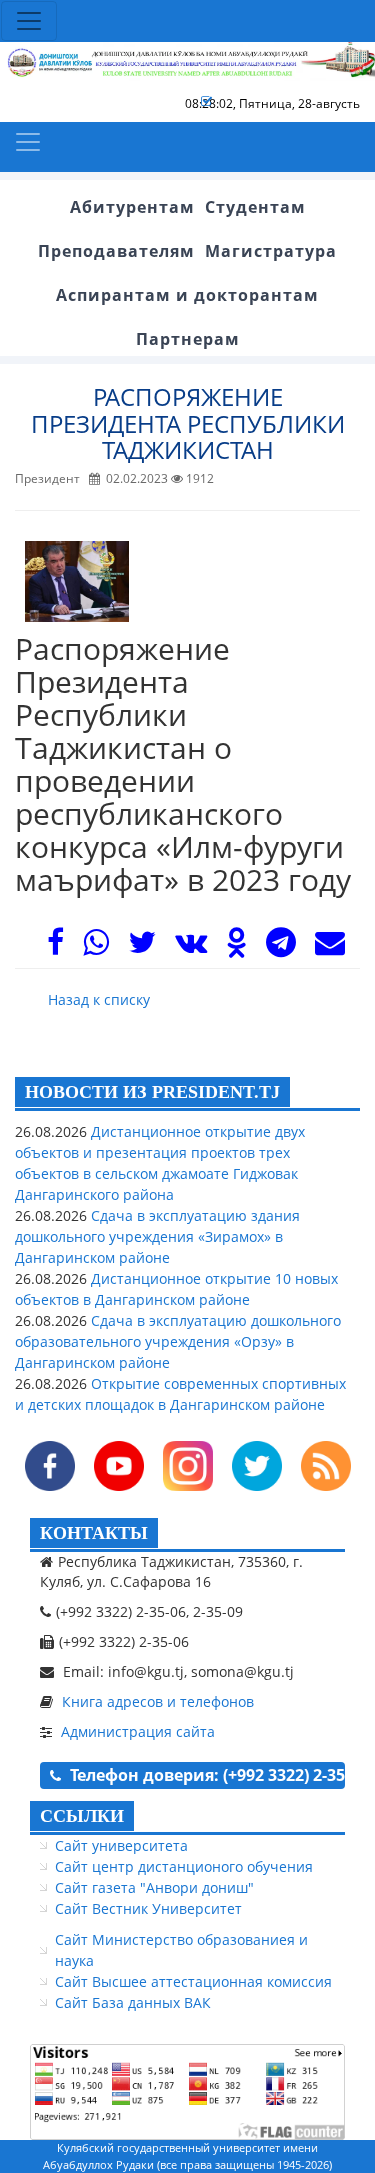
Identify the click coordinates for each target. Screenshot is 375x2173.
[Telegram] (281, 947)
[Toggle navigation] (29, 21)
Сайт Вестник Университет (148, 1908)
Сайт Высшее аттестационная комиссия (193, 1981)
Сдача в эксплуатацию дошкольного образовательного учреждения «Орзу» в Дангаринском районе (178, 1341)
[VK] (191, 947)
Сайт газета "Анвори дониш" (154, 1887)
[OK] (236, 947)
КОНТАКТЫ (94, 1533)
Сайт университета (121, 1845)
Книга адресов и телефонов (158, 1701)
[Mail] (330, 947)
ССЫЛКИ (82, 1816)
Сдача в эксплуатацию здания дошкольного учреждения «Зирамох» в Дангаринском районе (157, 1236)
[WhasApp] (96, 947)
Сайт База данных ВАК (133, 2002)
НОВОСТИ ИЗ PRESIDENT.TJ (152, 1092)
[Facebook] (55, 947)
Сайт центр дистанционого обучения (184, 1866)
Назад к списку (99, 999)
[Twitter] (142, 947)
